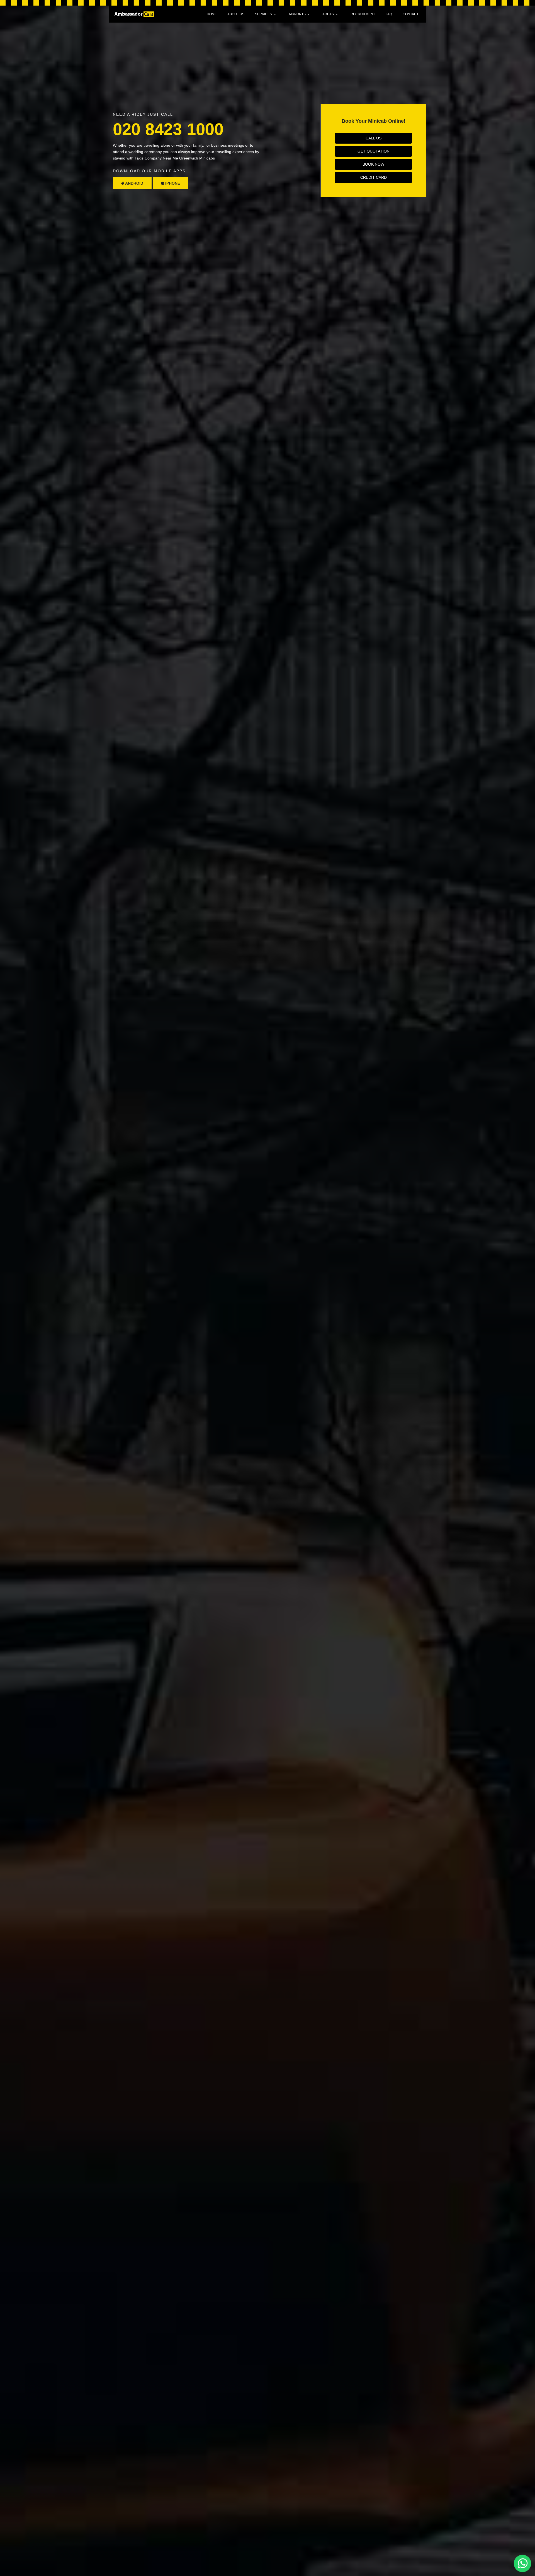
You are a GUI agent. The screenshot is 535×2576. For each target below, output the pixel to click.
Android (134, 183)
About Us (236, 14)
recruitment (363, 14)
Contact (411, 14)
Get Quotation (374, 151)
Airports (297, 14)
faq (389, 14)
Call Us (374, 138)
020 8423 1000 (168, 129)
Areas (328, 14)
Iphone (172, 183)
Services (263, 14)
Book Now (373, 164)
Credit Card (374, 177)
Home (212, 14)
